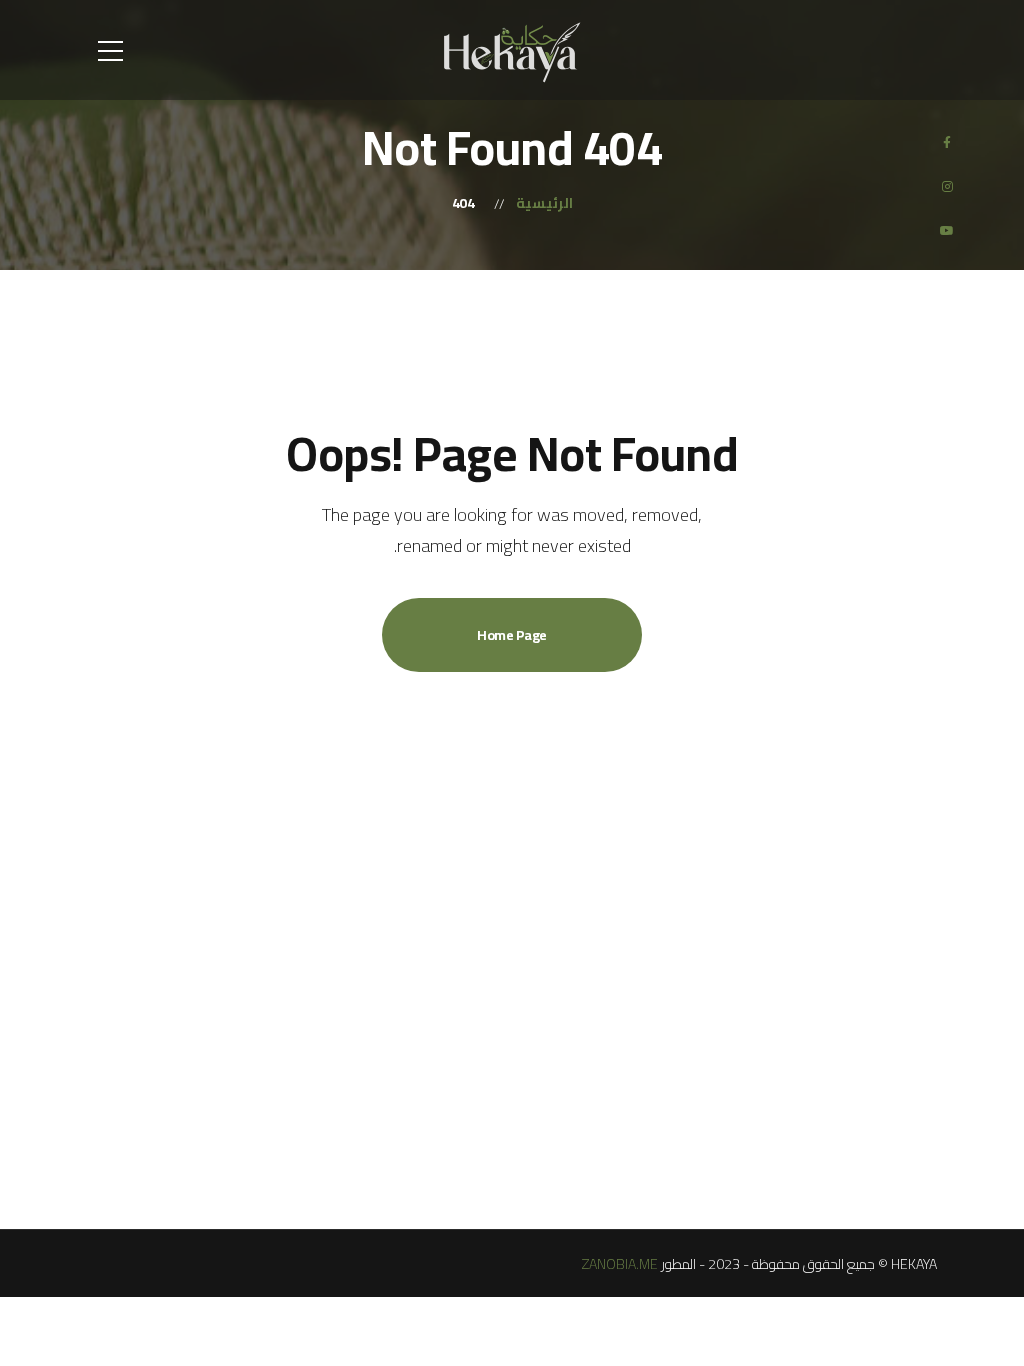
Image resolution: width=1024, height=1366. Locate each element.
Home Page (512, 635)
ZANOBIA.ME (620, 1264)
